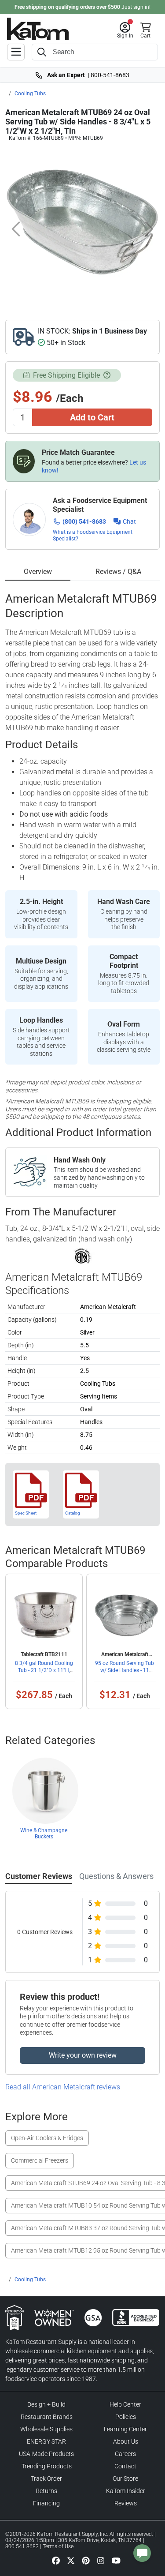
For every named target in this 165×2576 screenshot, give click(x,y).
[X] (71, 2560)
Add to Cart (92, 417)
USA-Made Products (46, 2454)
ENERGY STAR (46, 2441)
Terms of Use (58, 2546)
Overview (38, 572)
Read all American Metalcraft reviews (63, 2087)
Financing (46, 2503)
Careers (125, 2454)
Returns (46, 2491)
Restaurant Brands (47, 2417)
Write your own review (83, 2055)
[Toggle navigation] (16, 52)
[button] (125, 30)
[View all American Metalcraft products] (82, 1256)
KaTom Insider (126, 2491)
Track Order (46, 2479)
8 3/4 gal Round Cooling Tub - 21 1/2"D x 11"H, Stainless (44, 1670)
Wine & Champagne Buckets (44, 1834)
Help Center (125, 2404)
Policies (126, 2417)
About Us (126, 2441)
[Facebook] (56, 2560)
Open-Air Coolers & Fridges (47, 2138)
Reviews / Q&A (118, 572)
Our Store (125, 2479)
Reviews (126, 2503)
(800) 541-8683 (84, 521)
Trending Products (47, 2466)
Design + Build (46, 2404)
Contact (125, 2466)
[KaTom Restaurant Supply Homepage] (38, 29)
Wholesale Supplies (46, 2429)
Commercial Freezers (40, 2160)
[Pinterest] (86, 2560)
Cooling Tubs (30, 94)
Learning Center (125, 2429)
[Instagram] (101, 2560)
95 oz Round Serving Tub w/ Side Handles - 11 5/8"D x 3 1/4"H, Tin (125, 1670)
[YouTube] (116, 2560)
